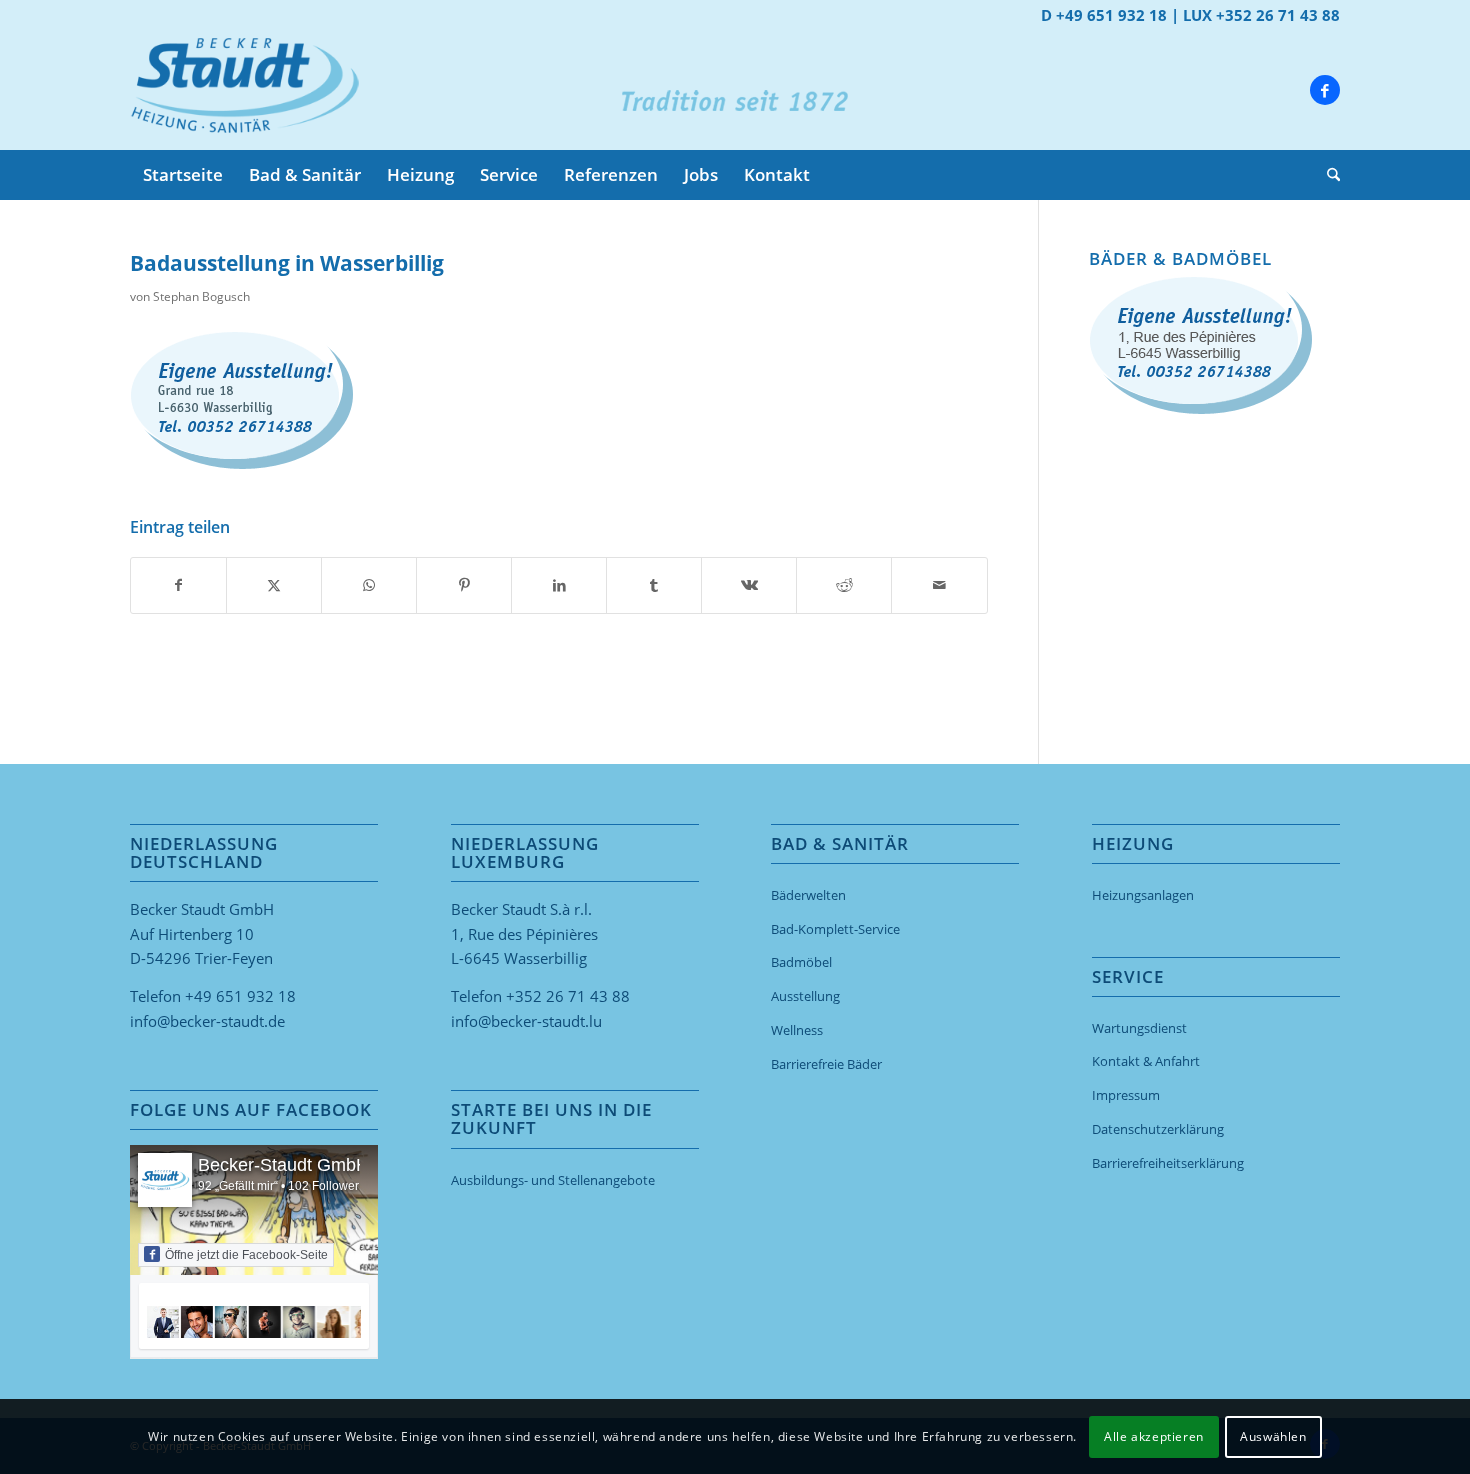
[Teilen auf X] (274, 585)
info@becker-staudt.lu (526, 1021)
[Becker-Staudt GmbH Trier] (244, 90)
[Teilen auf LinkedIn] (559, 585)
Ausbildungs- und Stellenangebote (553, 1180)
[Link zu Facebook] (1325, 90)
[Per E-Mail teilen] (939, 585)
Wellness (797, 1030)
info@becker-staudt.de (207, 1021)
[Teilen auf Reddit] (844, 585)
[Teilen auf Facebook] (178, 585)
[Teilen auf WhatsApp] (369, 585)
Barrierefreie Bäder (826, 1064)
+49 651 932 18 (240, 996)
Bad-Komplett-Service (835, 929)
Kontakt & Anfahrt (1146, 1061)
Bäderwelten (808, 895)
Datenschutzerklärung (1158, 1129)
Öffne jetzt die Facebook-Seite (246, 1255)
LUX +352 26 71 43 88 (1261, 15)
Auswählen (1273, 1435)
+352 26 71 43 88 (568, 996)
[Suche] (1327, 175)
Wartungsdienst (1139, 1028)
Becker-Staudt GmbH (283, 1165)
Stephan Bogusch (201, 296)
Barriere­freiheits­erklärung (1168, 1163)
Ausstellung (805, 996)
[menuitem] (183, 175)
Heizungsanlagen (1143, 895)
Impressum (1126, 1095)
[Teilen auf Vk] (749, 585)
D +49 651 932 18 (1104, 15)
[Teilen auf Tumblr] (654, 585)
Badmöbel (801, 962)
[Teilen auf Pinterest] (464, 585)
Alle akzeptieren (1154, 1435)
